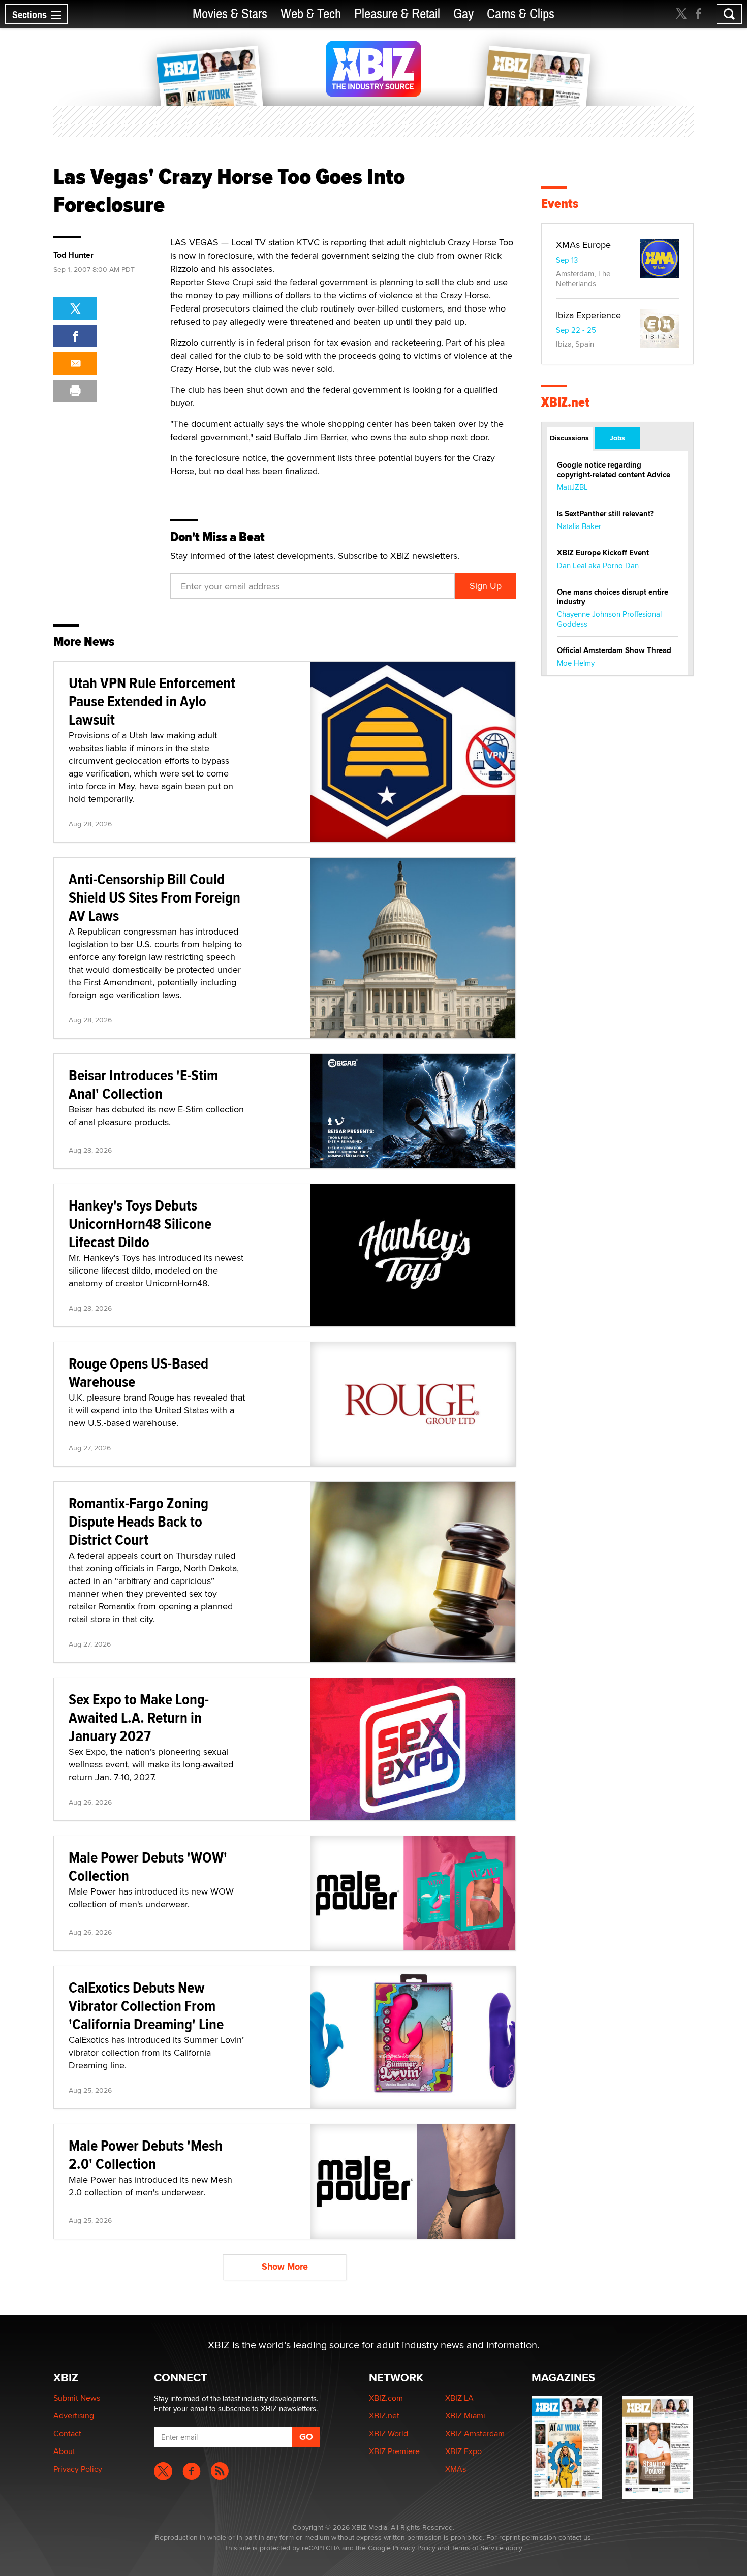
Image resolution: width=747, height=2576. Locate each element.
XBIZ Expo (463, 2451)
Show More (285, 2267)
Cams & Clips (521, 14)
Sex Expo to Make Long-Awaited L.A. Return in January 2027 (139, 1717)
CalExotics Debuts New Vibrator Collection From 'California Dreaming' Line (146, 2006)
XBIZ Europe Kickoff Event (603, 553)
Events (560, 204)
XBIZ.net (565, 402)
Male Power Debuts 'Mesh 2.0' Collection (146, 2154)
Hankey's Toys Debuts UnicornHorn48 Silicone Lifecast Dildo (140, 1223)
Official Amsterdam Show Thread (614, 650)
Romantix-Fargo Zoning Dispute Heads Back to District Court (138, 1521)
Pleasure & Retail (397, 14)
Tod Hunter (73, 255)
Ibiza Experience (588, 315)
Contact (67, 2433)
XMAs (456, 2469)
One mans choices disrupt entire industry (613, 597)
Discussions (569, 438)
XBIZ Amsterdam (475, 2433)
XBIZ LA (459, 2398)
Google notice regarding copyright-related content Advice (614, 470)
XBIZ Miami (465, 2416)
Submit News (77, 2398)
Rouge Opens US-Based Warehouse (138, 1372)
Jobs (617, 438)
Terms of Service (477, 2548)
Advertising (74, 2416)
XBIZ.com (386, 2398)
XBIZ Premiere (394, 2451)
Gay (463, 14)
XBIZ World (388, 2433)
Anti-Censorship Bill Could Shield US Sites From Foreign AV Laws (154, 897)
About (64, 2451)
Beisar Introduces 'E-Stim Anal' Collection (143, 1084)
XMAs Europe (583, 245)
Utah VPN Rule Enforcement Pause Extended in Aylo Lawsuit (152, 701)
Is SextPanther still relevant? (605, 514)
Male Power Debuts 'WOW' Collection (148, 1866)
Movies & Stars (230, 14)
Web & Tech (311, 14)
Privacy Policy (78, 2469)
